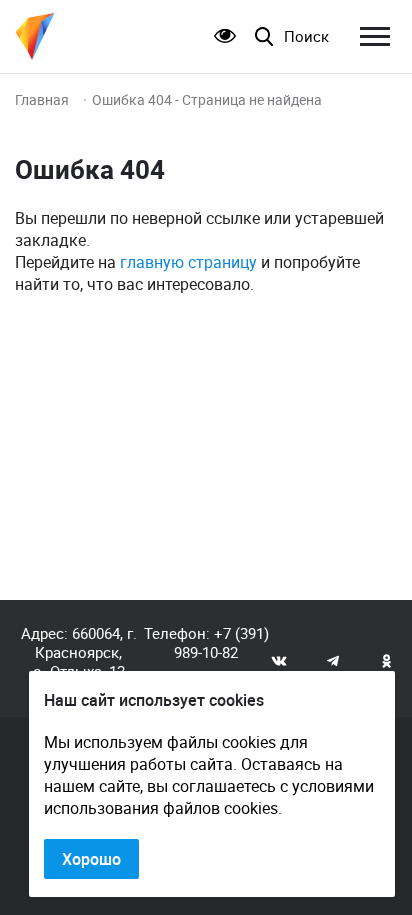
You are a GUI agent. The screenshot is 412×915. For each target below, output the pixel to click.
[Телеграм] (333, 660)
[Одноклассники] (387, 660)
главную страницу (188, 262)
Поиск (306, 36)
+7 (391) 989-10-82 (221, 642)
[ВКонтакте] (279, 660)
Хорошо (91, 859)
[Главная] (35, 36)
